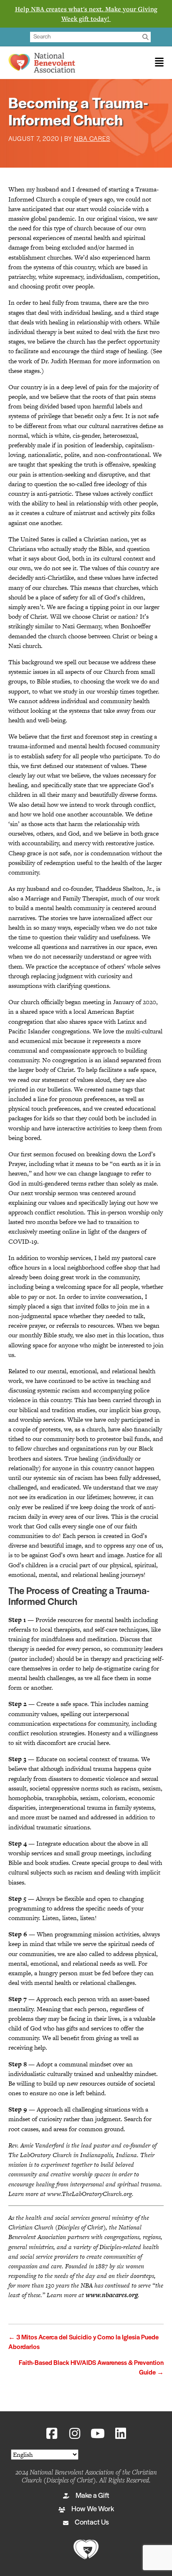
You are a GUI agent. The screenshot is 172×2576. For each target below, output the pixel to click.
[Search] (145, 37)
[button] (52, 2433)
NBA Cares (92, 139)
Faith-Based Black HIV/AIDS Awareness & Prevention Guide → (91, 2368)
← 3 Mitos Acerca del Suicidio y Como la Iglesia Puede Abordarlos (83, 2343)
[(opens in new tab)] (86, 2549)
